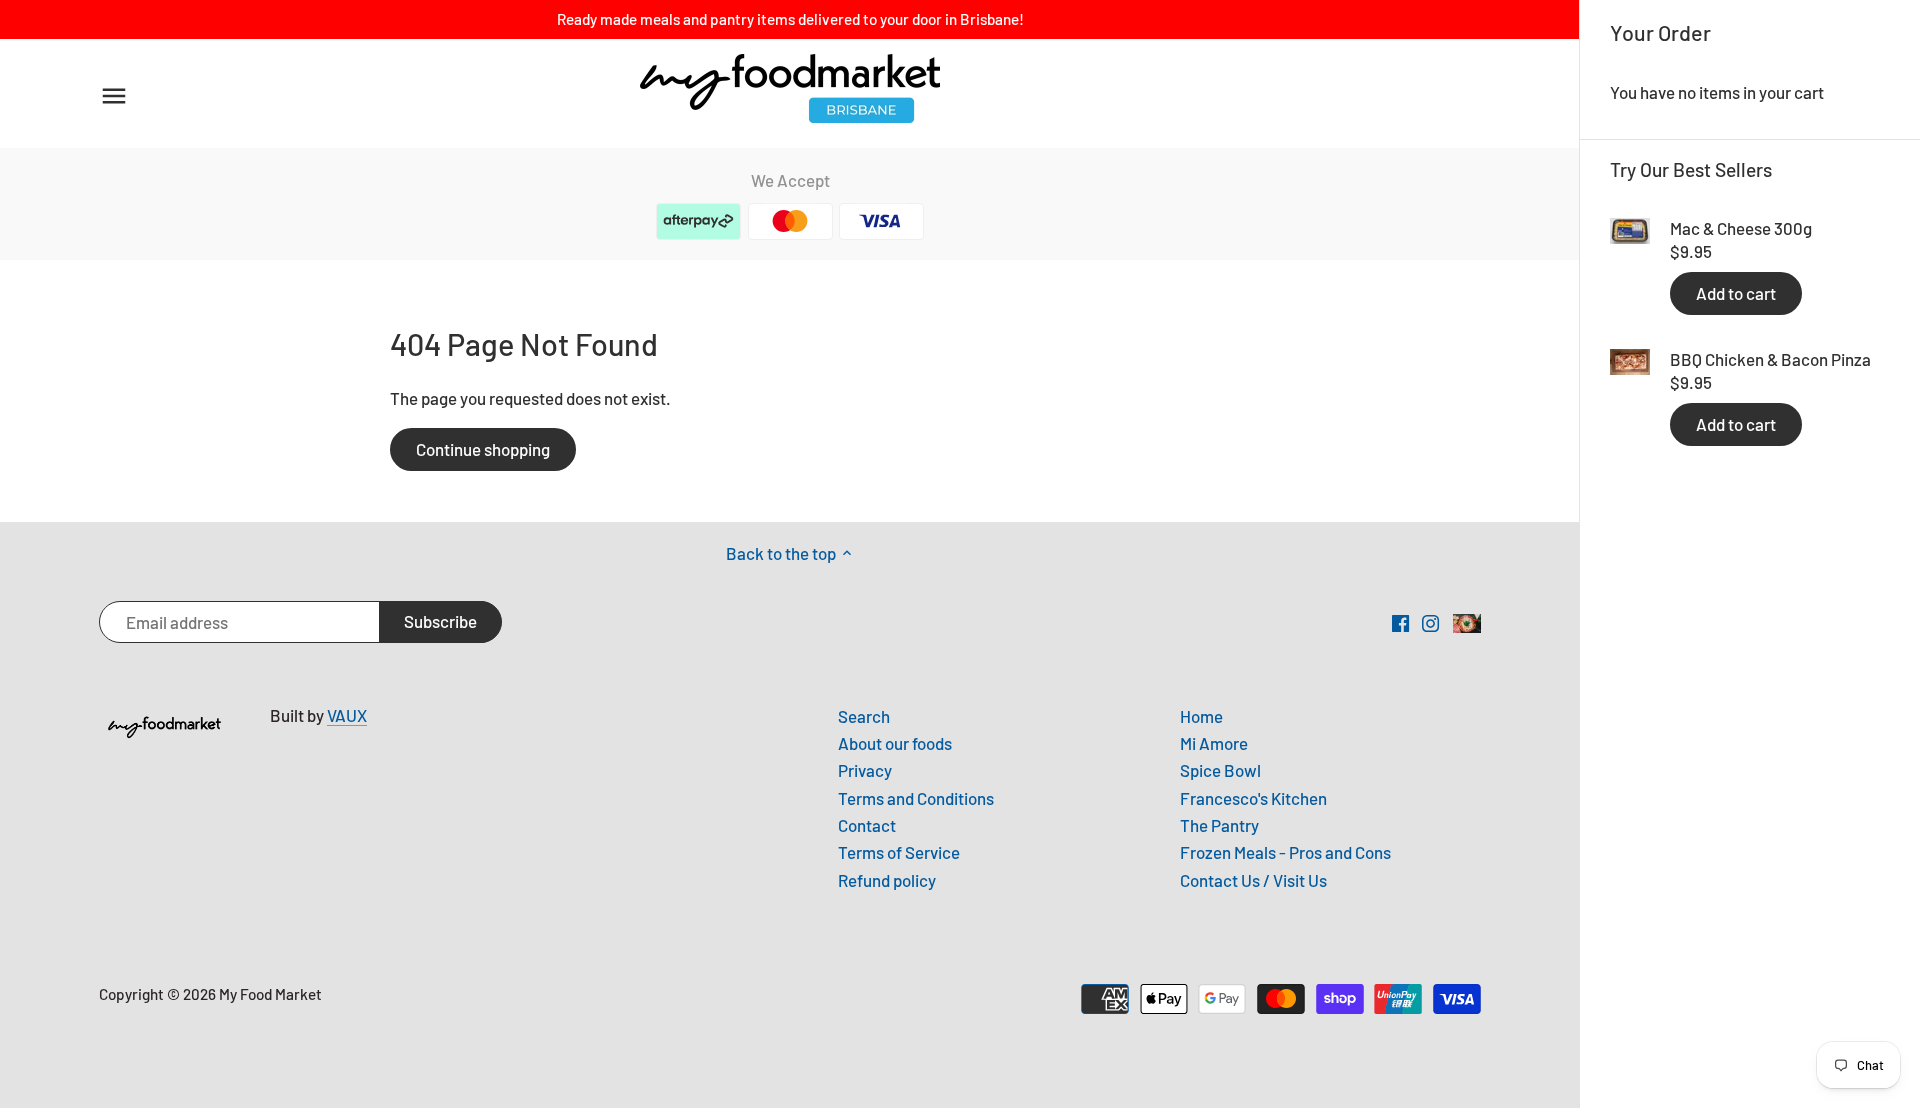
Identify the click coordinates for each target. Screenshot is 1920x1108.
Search (864, 716)
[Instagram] (1430, 622)
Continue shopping (483, 449)
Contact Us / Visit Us (1253, 880)
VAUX (347, 715)
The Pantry (1219, 825)
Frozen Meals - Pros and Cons (1285, 852)
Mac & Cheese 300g (1741, 228)
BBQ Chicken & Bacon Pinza (1770, 359)
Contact (867, 825)
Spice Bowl (1220, 770)
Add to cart (1736, 293)
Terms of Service (899, 852)
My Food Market (270, 994)
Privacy (865, 770)
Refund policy (887, 880)
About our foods (895, 743)
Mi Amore (1214, 743)
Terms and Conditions (916, 798)
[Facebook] (1400, 622)
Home (1201, 716)
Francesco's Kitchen (1253, 798)
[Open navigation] (114, 96)
